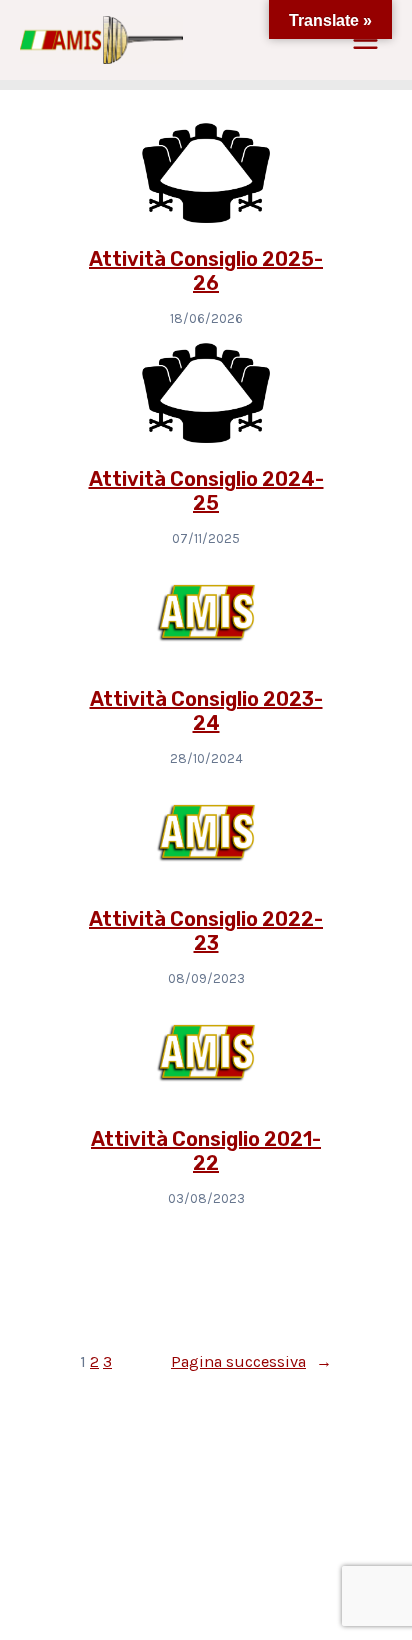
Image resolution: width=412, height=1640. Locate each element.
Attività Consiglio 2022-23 (206, 931)
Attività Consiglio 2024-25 (206, 491)
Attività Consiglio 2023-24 (206, 711)
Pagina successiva (251, 1361)
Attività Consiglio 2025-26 (206, 271)
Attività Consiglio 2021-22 (206, 1151)
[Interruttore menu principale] (365, 40)
